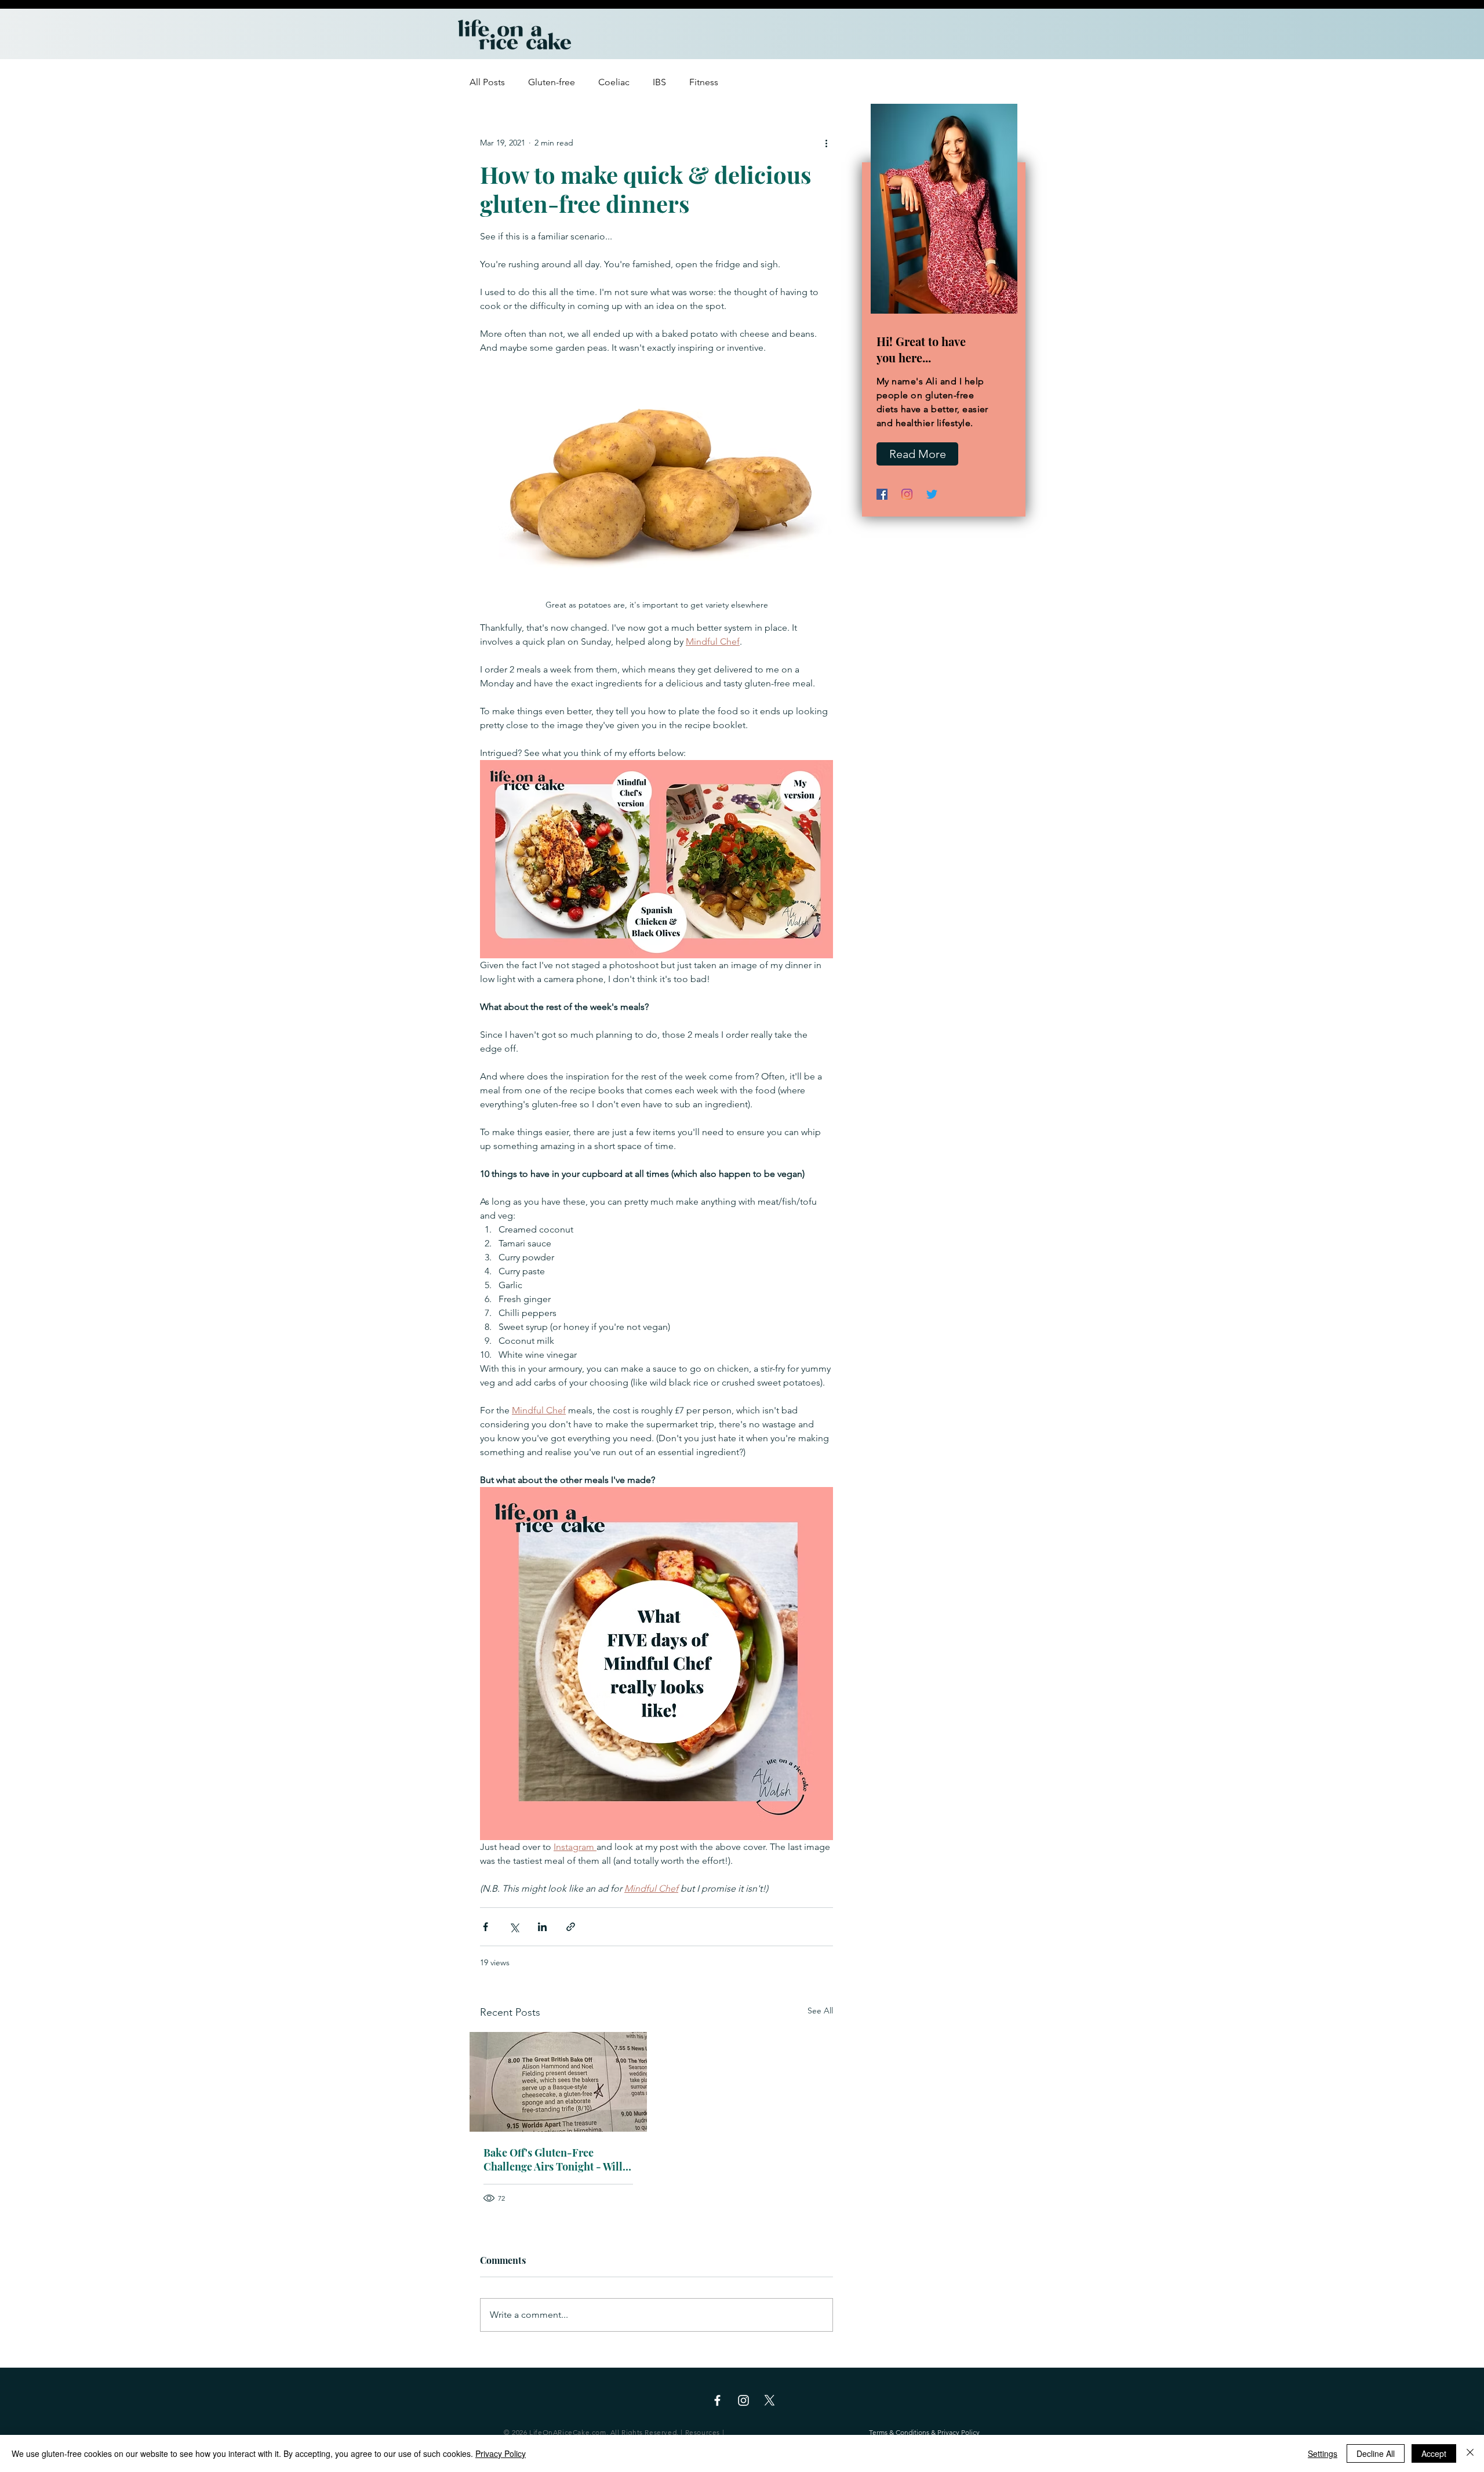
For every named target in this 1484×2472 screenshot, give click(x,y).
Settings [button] (1323, 2453)
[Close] (1470, 2453)
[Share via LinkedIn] (542, 1927)
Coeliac (614, 82)
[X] (770, 2400)
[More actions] (826, 143)
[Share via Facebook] (485, 1927)
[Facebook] (882, 494)
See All (820, 2011)
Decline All (1376, 2453)
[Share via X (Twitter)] (514, 1927)
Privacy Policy (501, 2453)
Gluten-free (552, 82)
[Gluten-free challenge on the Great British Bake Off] (558, 2082)
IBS (659, 82)
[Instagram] (907, 494)
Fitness (704, 82)
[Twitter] (932, 494)
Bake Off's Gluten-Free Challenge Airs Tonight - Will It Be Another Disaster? (558, 2160)
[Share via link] (571, 1927)
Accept (1434, 2453)
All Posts (487, 82)
